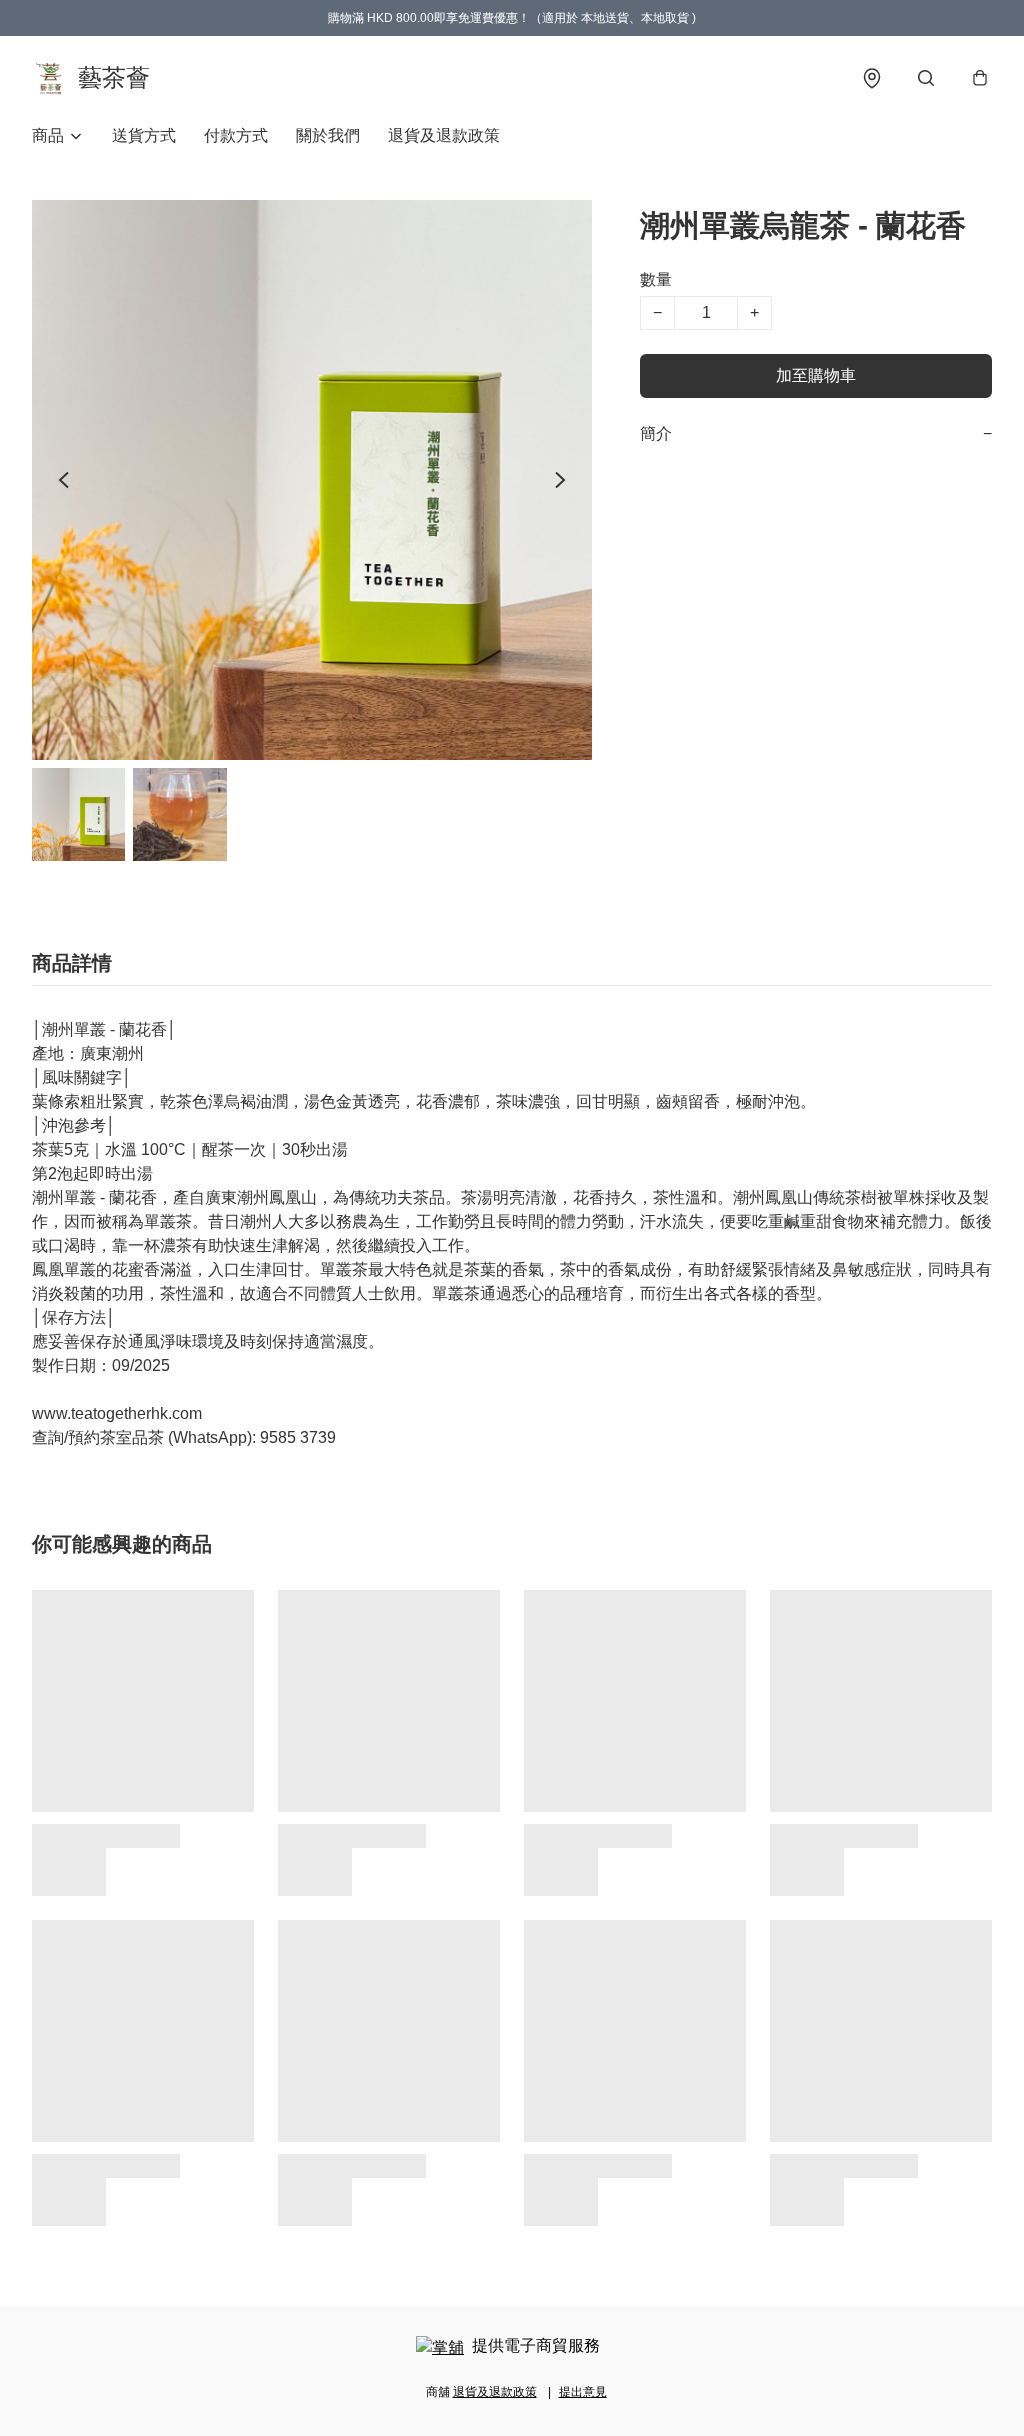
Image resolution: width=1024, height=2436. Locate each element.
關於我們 (328, 135)
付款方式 (236, 135)
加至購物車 (816, 375)
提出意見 (583, 2392)
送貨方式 (144, 135)
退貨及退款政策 (444, 135)
